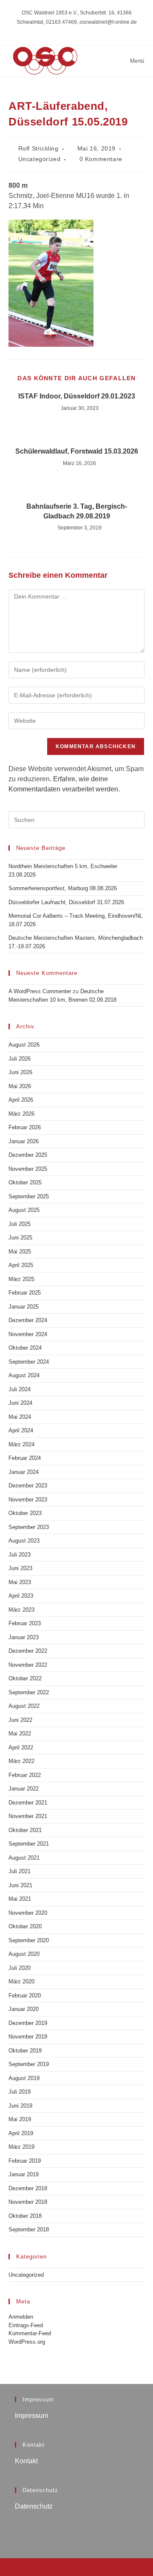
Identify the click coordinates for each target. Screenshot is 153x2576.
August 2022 (24, 1706)
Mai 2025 (20, 1252)
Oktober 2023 (25, 1513)
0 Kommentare (101, 159)
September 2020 (29, 1940)
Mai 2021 (20, 1899)
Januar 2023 (24, 1637)
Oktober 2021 (25, 1830)
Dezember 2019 (28, 2023)
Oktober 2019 (25, 2051)
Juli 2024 (20, 1389)
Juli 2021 (20, 1871)
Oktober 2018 (25, 2216)
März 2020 (21, 1981)
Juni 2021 (20, 1885)
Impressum (31, 2416)
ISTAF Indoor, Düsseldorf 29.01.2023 (77, 396)
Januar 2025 (24, 1307)
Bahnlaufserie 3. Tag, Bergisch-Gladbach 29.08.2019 (77, 511)
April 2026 (21, 1100)
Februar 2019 (25, 2161)
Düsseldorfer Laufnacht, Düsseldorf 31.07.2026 (66, 902)
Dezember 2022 (28, 1651)
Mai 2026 (20, 1086)
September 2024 (29, 1362)
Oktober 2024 (25, 1348)
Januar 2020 (24, 2009)
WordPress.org (27, 2342)
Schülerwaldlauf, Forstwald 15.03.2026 (77, 451)
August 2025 (24, 1210)
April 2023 (21, 1596)
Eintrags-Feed (26, 2325)
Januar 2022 (24, 1789)
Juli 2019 (20, 2092)
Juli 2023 (20, 1555)
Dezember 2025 (28, 1155)
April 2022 (21, 1748)
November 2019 (28, 2037)
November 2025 (28, 1169)
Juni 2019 (20, 2106)
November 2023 (28, 1500)
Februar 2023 (25, 1623)
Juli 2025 (20, 1224)
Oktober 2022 (25, 1678)
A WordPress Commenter (40, 991)
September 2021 (29, 1844)
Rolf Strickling (38, 148)
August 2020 (24, 1954)
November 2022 (28, 1665)
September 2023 (29, 1527)
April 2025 (21, 1265)
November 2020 (28, 1913)
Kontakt (26, 2461)
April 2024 (21, 1430)
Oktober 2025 (25, 1182)
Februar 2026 (25, 1127)
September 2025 (29, 1196)
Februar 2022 (25, 1775)
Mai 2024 (20, 1417)
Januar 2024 (24, 1472)
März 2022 (21, 1761)
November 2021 (28, 1816)
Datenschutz (34, 2506)
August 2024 (24, 1375)
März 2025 (21, 1279)
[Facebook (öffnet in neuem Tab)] (77, 31)
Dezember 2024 (28, 1320)
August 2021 (24, 1858)
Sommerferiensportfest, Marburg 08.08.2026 (63, 888)
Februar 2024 (25, 1458)
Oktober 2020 (25, 1926)
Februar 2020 (25, 1995)
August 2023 (24, 1541)
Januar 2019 (24, 2174)
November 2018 (28, 2202)
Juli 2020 (20, 1968)
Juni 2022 (20, 1720)
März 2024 (21, 1444)
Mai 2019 (20, 2119)
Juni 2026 (20, 1072)
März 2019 (21, 2147)
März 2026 (21, 1114)
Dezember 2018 (28, 2188)
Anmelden (21, 2317)
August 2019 (24, 2078)
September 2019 (29, 2064)
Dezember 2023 (28, 1486)
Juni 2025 (20, 1238)
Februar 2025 (25, 1293)
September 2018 (29, 2229)
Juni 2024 (20, 1403)
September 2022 (29, 1692)
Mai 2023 (20, 1582)
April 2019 (21, 2133)
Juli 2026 (20, 1059)
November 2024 (28, 1334)
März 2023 (21, 1610)
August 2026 (24, 1045)
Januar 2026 (24, 1141)
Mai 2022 (20, 1734)
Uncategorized (40, 159)
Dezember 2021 (28, 1803)
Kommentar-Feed (30, 2333)
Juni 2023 (20, 1568)
